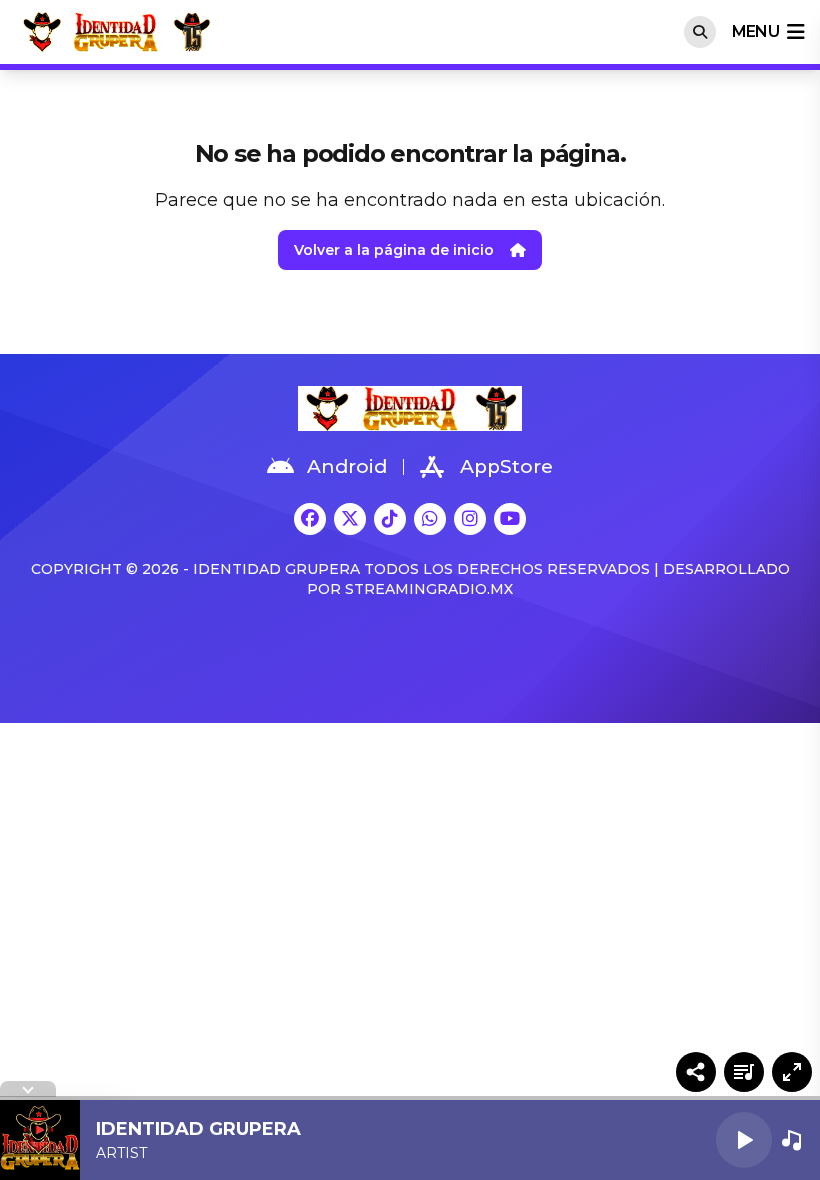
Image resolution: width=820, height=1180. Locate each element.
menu (755, 31)
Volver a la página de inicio (394, 250)
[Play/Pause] (744, 1140)
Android (347, 466)
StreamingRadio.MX (429, 589)
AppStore (506, 466)
